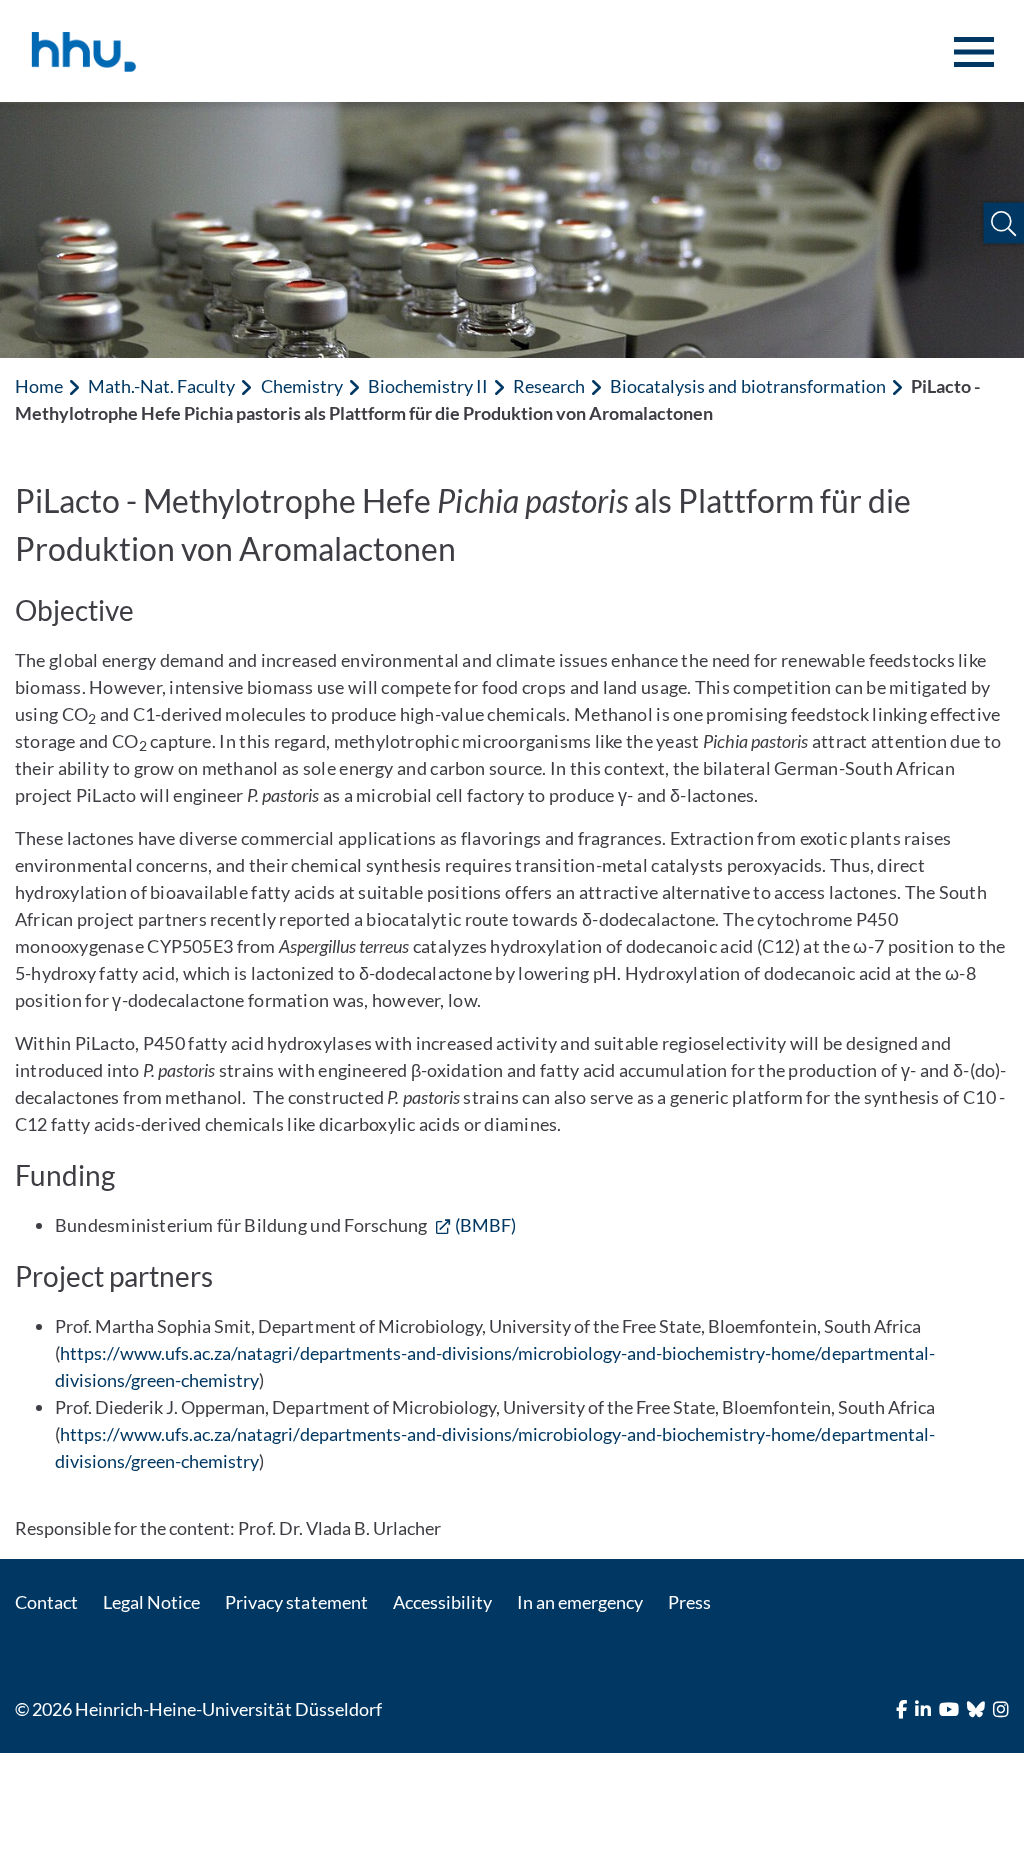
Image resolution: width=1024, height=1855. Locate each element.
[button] (1003, 223)
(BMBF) (485, 1225)
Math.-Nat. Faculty (161, 386)
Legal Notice (151, 1602)
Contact (46, 1602)
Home (39, 386)
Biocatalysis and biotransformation (748, 386)
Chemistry (302, 386)
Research (549, 386)
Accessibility (442, 1602)
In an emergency (580, 1602)
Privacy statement (296, 1602)
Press (689, 1602)
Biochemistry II (428, 386)
